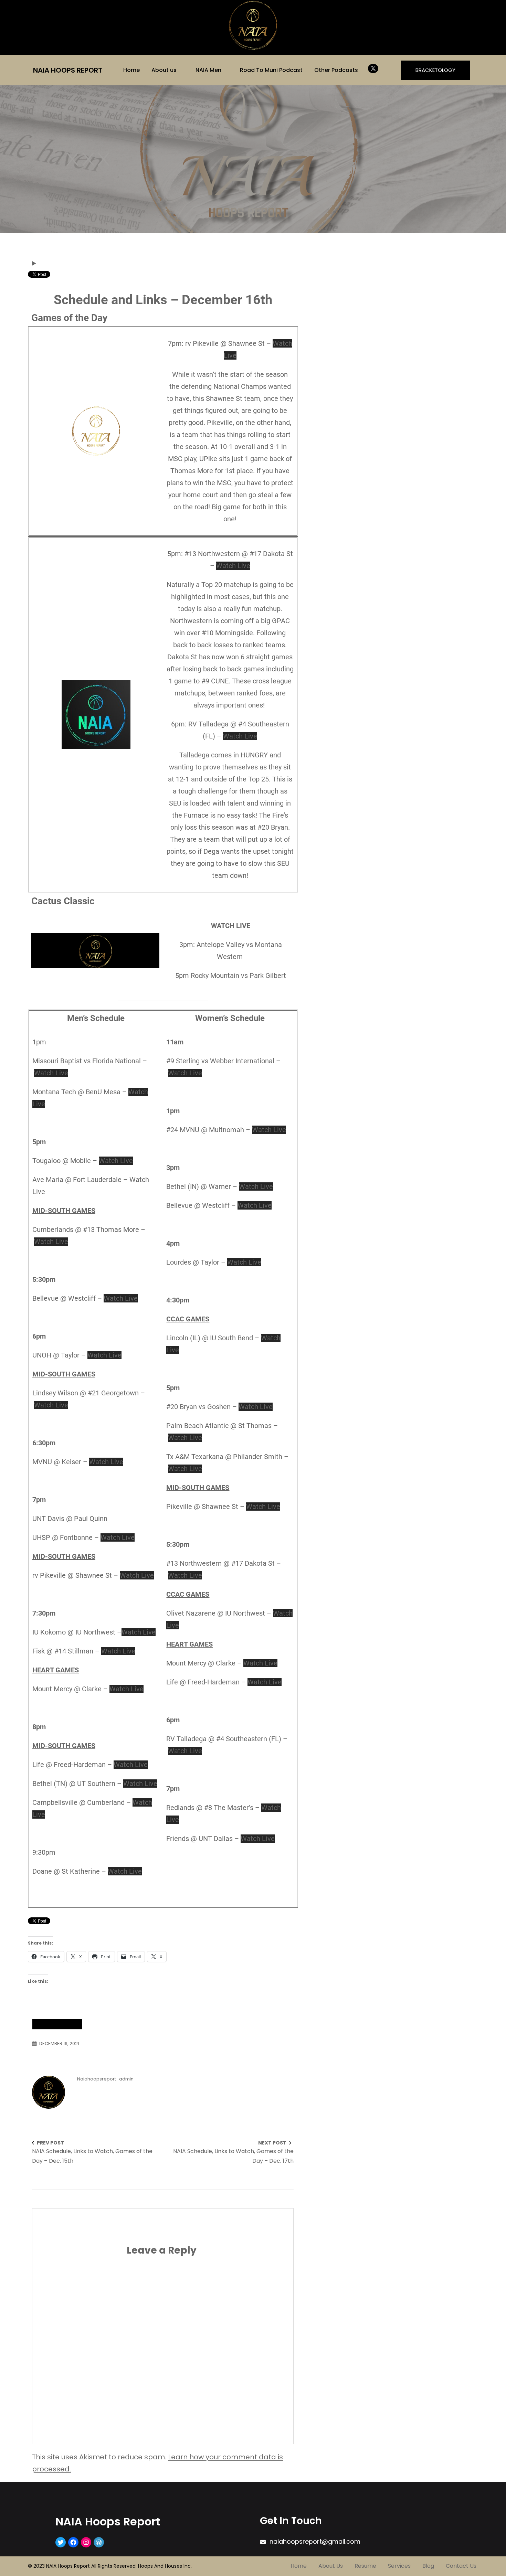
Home (131, 70)
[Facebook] (73, 2542)
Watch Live (233, 566)
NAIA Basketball (57, 2024)
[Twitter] (61, 2542)
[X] (373, 68)
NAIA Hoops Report (68, 70)
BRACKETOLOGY (435, 70)
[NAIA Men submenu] (226, 70)
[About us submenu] (181, 70)
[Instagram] (86, 2542)
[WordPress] (99, 2542)
